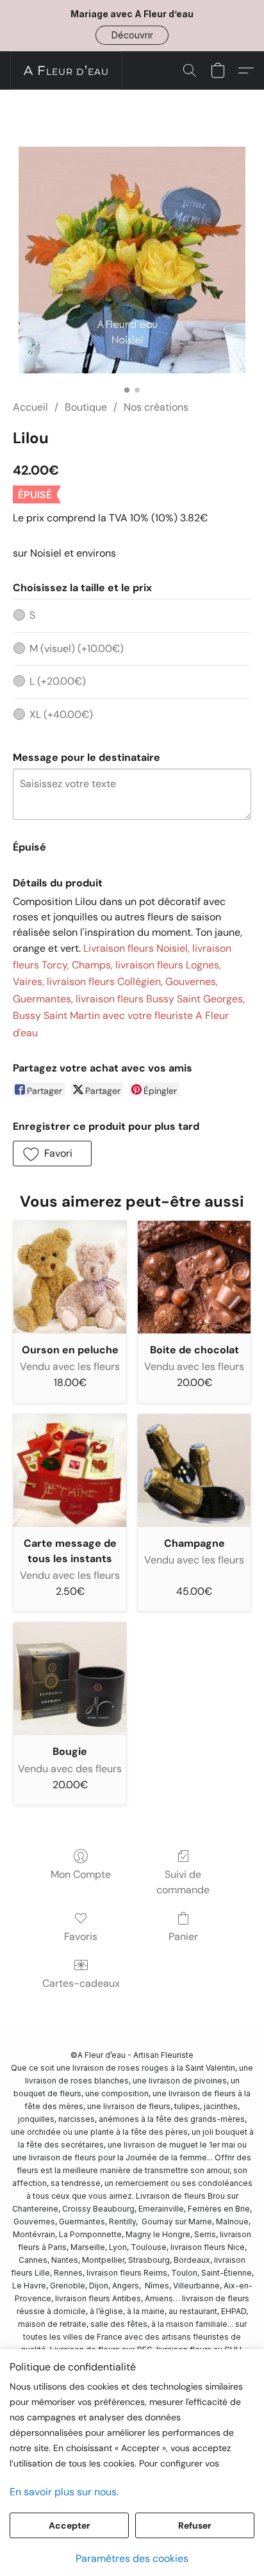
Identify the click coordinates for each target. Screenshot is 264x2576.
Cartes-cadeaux (81, 1983)
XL (61, 714)
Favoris (81, 1936)
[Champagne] (194, 1471)
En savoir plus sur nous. (64, 2492)
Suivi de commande (183, 1882)
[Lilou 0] (132, 260)
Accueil (30, 407)
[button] (132, 35)
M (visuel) (77, 648)
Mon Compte (81, 1874)
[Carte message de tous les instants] (70, 1471)
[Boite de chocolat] (194, 1277)
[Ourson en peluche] (70, 1277)
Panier (183, 1936)
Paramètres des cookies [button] (132, 2558)
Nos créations (156, 407)
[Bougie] (70, 1679)
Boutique (86, 407)
